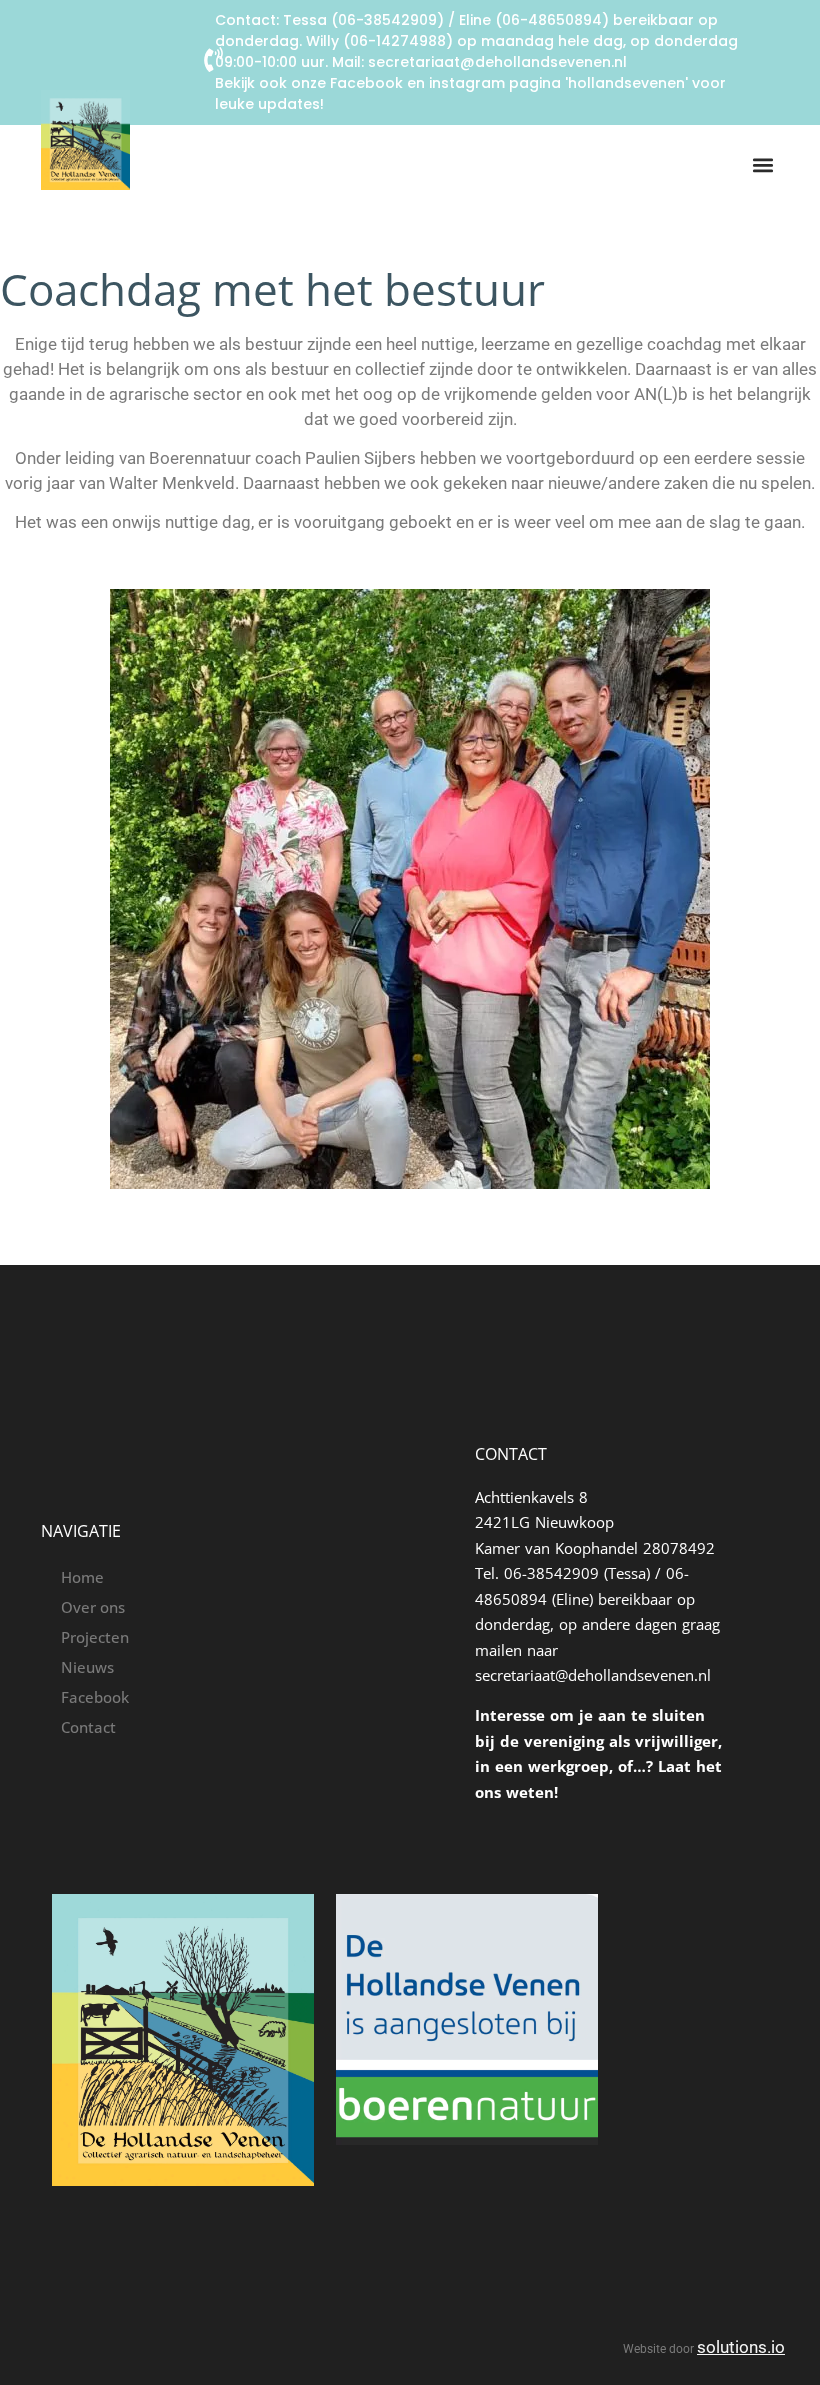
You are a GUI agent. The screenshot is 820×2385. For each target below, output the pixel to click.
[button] (762, 165)
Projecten (95, 1637)
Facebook (95, 1697)
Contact (88, 1727)
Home (82, 1577)
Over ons (93, 1607)
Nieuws (87, 1667)
